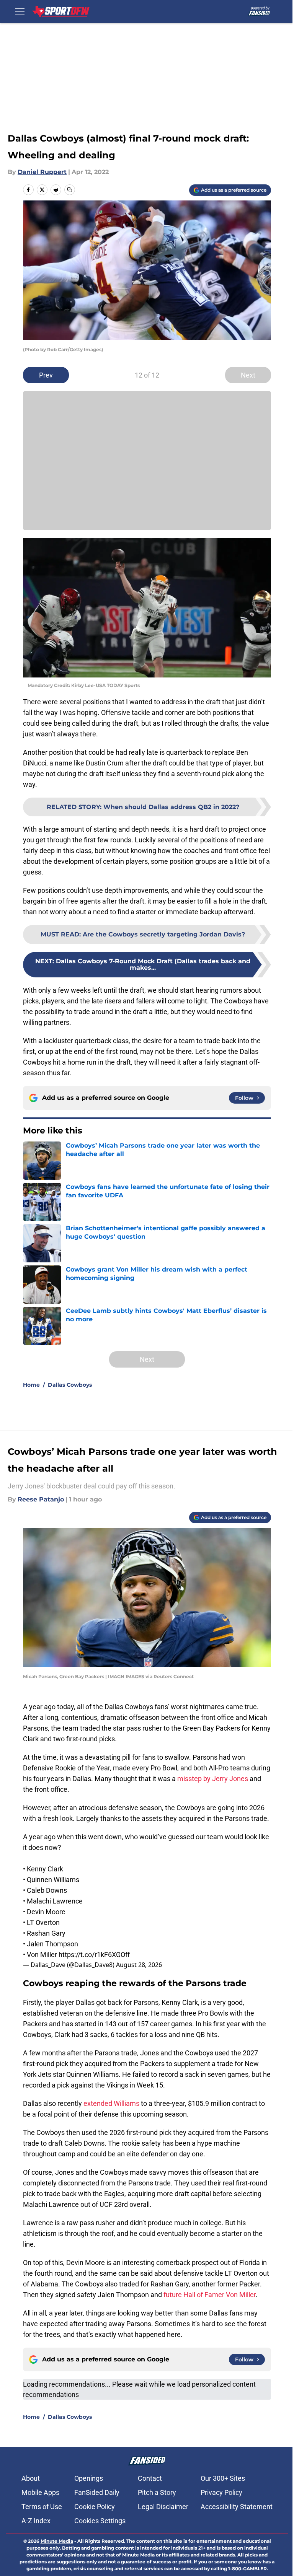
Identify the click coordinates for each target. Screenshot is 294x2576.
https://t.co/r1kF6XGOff (94, 1955)
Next (248, 375)
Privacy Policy (221, 2492)
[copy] (70, 190)
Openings (89, 2478)
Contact (150, 2478)
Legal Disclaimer (163, 2507)
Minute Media (57, 2541)
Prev (46, 375)
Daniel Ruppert (42, 172)
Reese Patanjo (41, 1499)
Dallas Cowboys (70, 1385)
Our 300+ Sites (223, 2478)
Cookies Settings (100, 2521)
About (31, 2478)
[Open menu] (20, 11)
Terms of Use (42, 2507)
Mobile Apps (40, 2492)
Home (31, 1385)
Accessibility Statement (237, 2507)
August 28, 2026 (139, 1965)
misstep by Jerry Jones (213, 1779)
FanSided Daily (97, 2492)
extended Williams (111, 2103)
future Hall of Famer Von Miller (210, 2295)
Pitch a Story (157, 2492)
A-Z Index (36, 2521)
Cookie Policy (95, 2507)
